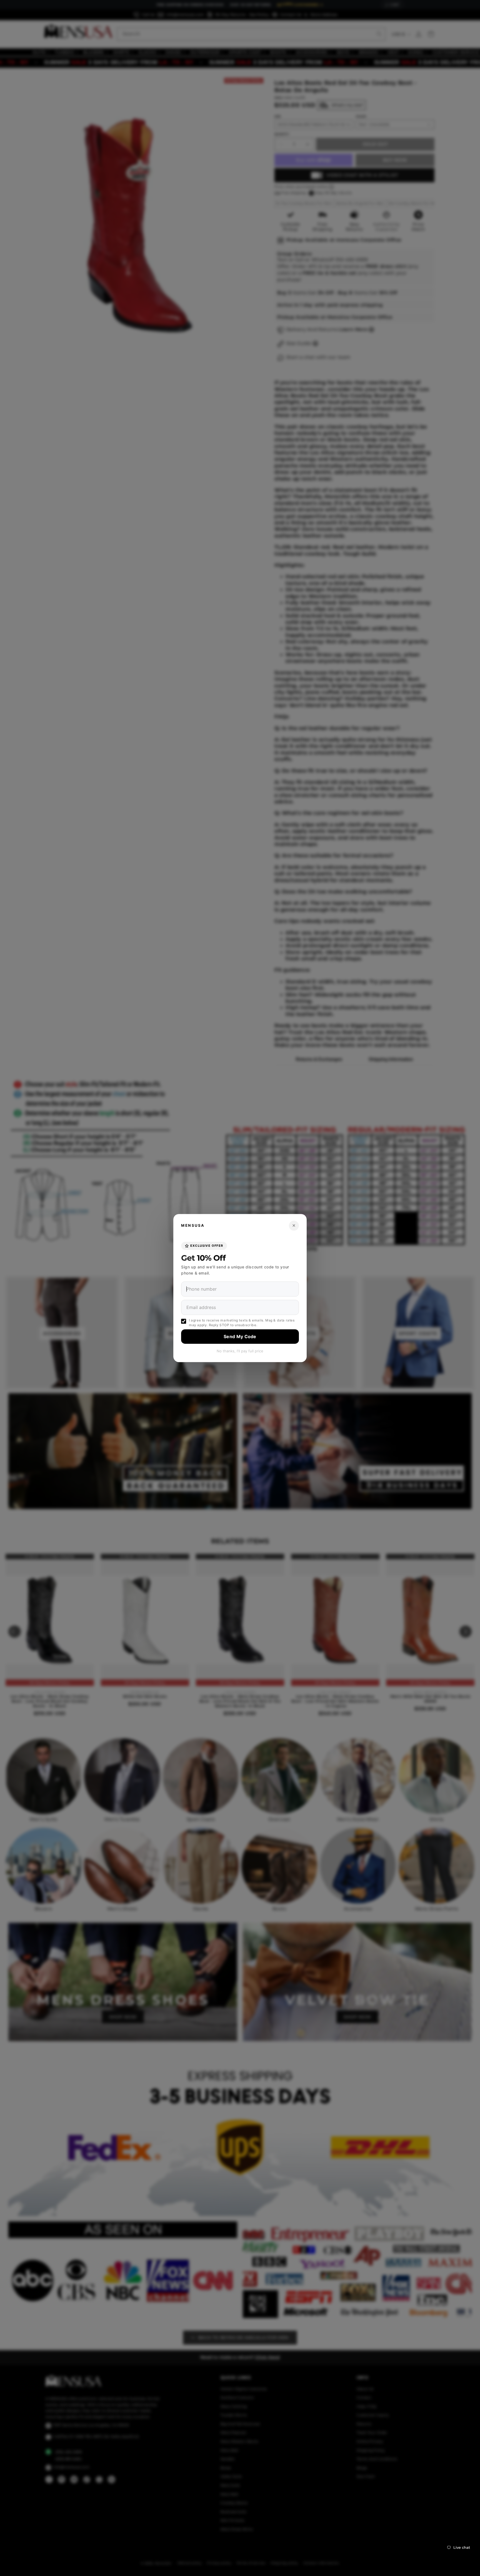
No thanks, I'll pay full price (240, 1351)
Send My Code (240, 1336)
